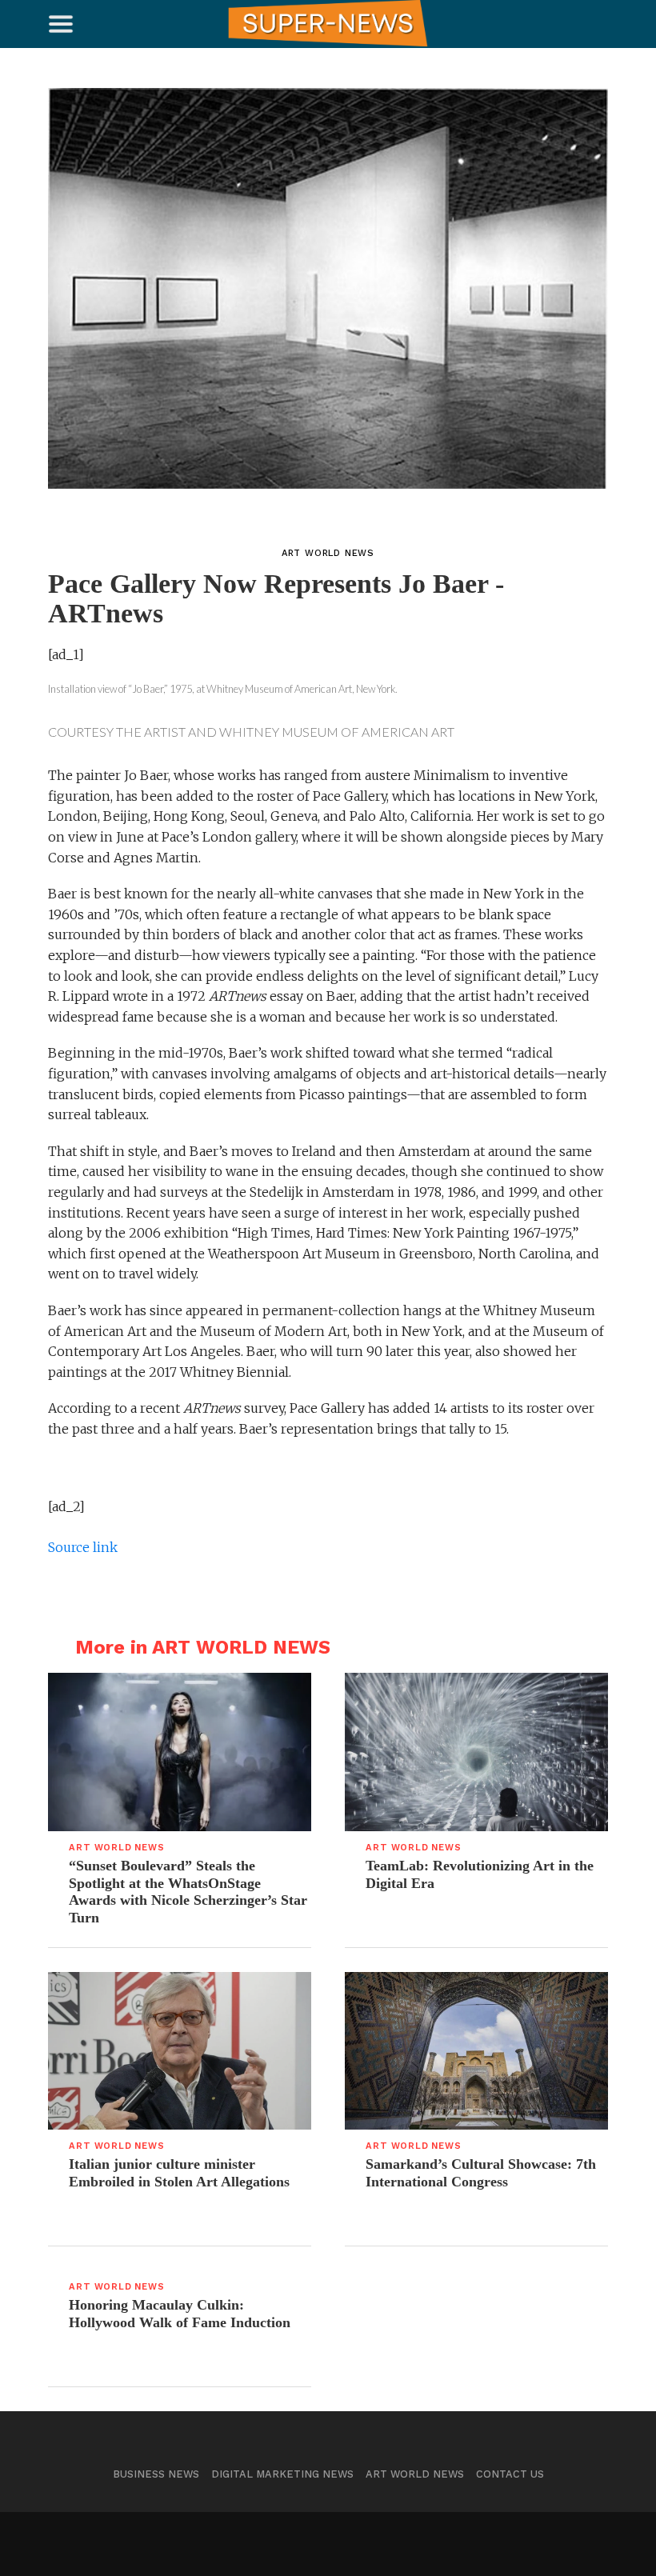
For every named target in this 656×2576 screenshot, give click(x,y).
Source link (83, 1547)
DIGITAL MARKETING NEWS (282, 2474)
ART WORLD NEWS (415, 2474)
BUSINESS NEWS (156, 2474)
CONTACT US (510, 2474)
